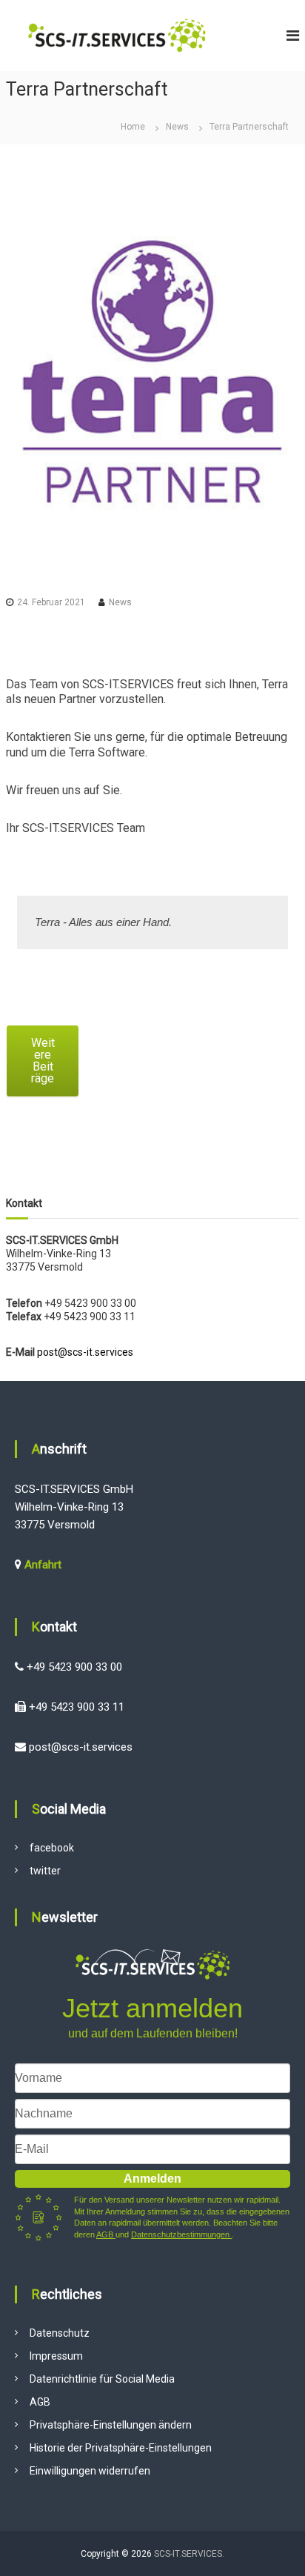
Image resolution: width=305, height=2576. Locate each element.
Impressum (56, 2356)
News (177, 127)
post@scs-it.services (85, 1352)
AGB (106, 2234)
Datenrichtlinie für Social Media (102, 2379)
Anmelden (152, 2179)
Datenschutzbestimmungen (181, 2234)
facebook (52, 1848)
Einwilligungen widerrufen (90, 2471)
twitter (45, 1871)
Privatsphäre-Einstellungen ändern (111, 2425)
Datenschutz (60, 2333)
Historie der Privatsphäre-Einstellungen (121, 2448)
